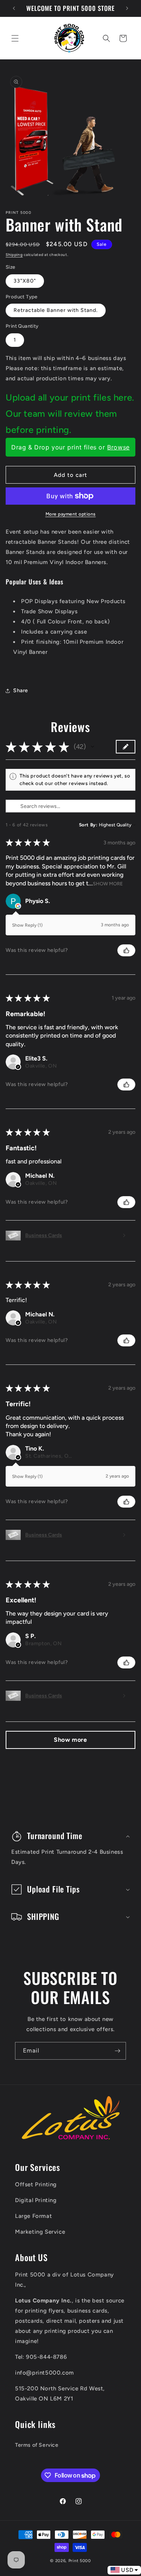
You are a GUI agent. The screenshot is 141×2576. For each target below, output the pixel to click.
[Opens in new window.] (18, 906)
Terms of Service (37, 2445)
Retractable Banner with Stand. (56, 310)
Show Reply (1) (27, 925)
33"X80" (25, 281)
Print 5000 (80, 2561)
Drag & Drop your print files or (70, 447)
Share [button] (21, 691)
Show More (108, 883)
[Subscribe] (117, 2051)
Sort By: (88, 825)
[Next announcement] (127, 8)
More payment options (71, 514)
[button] (15, 38)
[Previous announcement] (14, 8)
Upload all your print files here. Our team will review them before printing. (70, 414)
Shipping (14, 255)
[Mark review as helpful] (126, 950)
